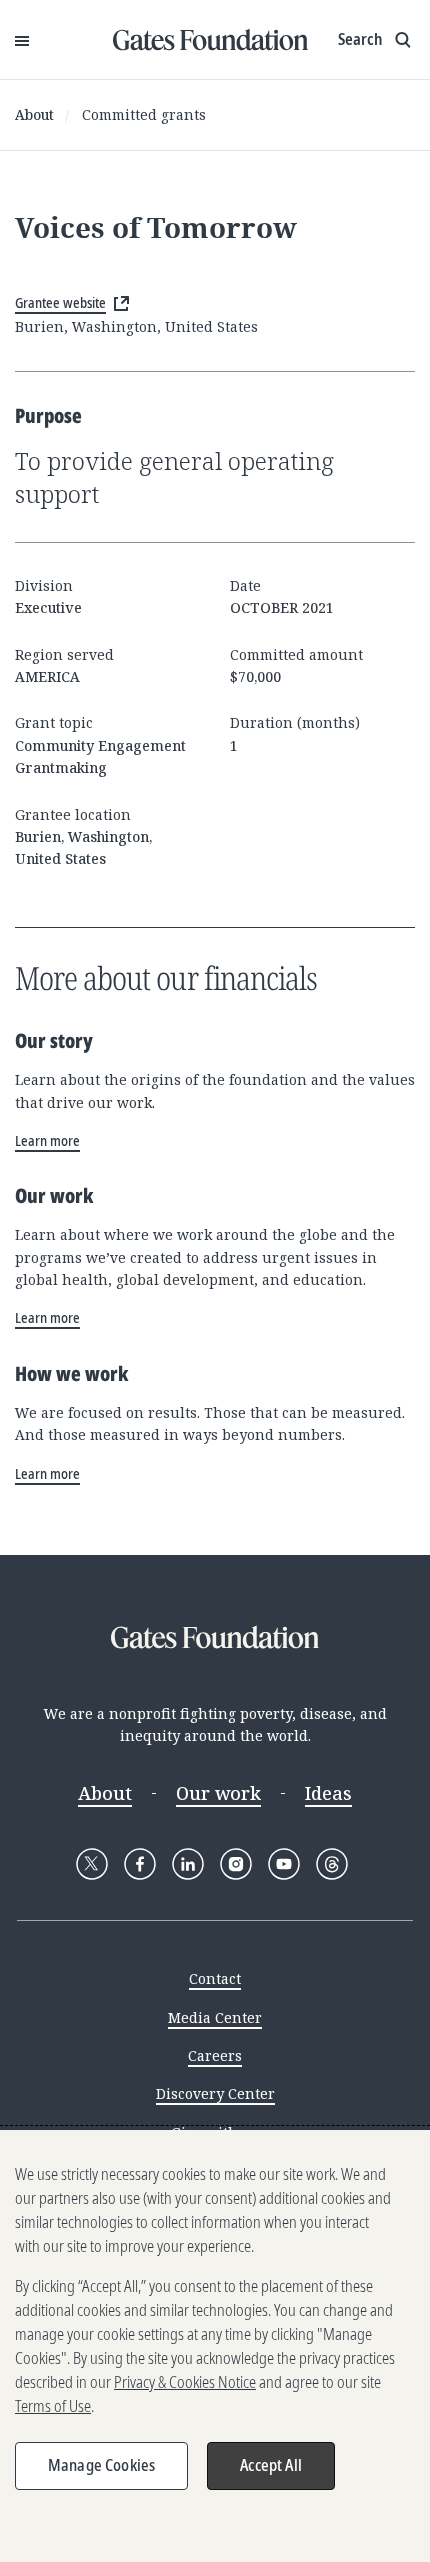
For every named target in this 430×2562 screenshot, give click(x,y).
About (34, 114)
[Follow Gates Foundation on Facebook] (140, 1864)
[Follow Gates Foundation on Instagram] (236, 1864)
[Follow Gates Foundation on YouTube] (284, 1864)
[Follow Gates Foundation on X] (92, 1864)
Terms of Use (53, 2406)
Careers (215, 2055)
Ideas (328, 1793)
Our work (218, 1793)
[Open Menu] (22, 40)
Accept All (271, 2465)
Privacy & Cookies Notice (185, 2382)
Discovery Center (215, 2093)
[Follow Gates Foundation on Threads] (332, 1864)
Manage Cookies (101, 2465)
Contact (215, 1978)
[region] (215, 2346)
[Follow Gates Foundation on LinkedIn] (188, 1864)
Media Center (215, 2017)
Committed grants (144, 114)
